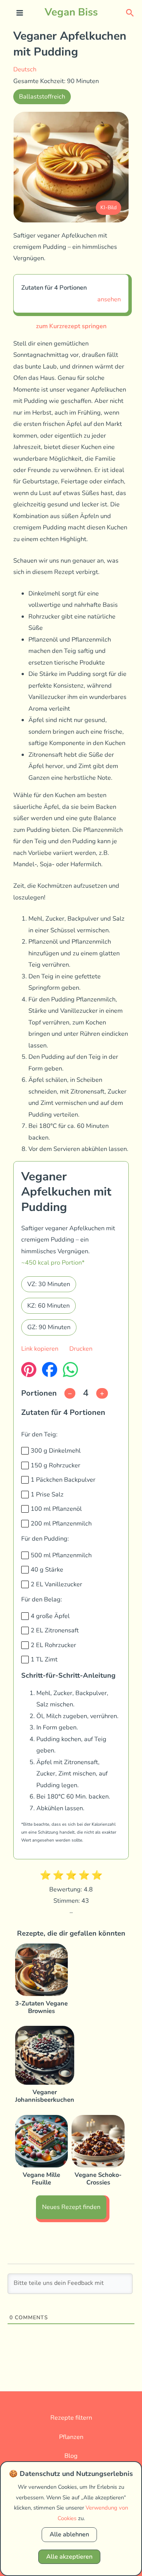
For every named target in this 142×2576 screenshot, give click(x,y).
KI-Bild (108, 207)
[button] (130, 12)
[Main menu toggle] (20, 13)
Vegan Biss (71, 12)
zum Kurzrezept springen (71, 326)
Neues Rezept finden (71, 2207)
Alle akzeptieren (69, 2557)
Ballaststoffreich (42, 96)
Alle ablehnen (69, 2534)
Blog (71, 2456)
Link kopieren (40, 1349)
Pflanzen (71, 2437)
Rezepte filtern (71, 2418)
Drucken (81, 1349)
